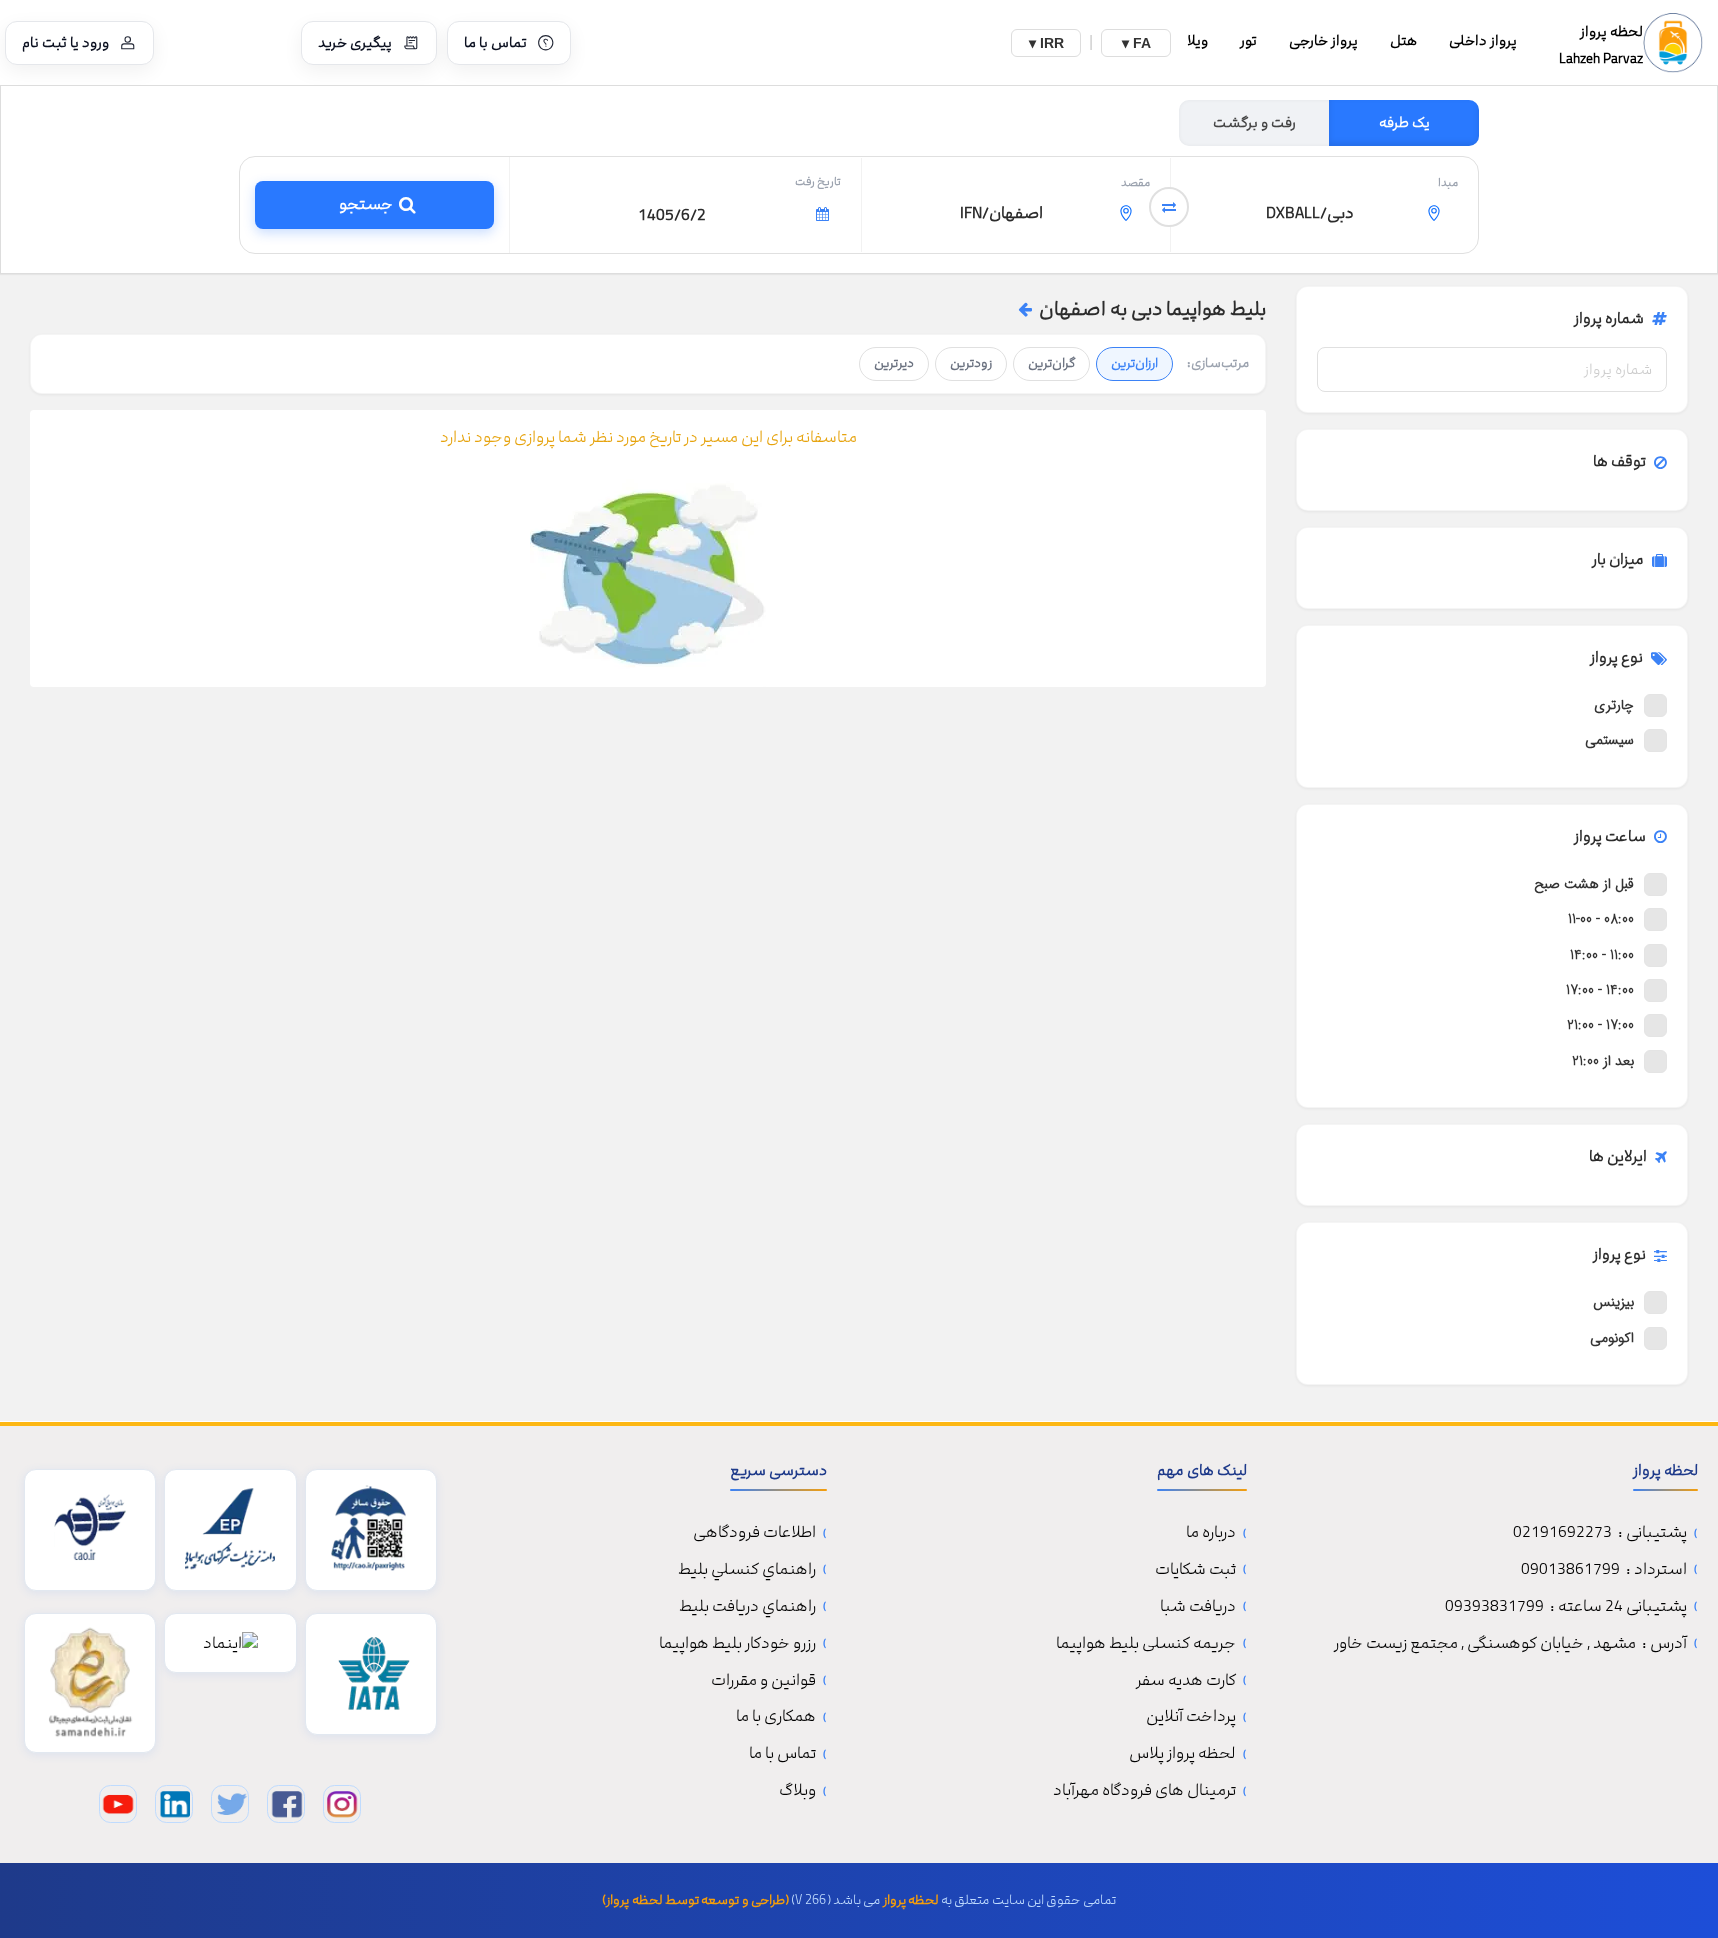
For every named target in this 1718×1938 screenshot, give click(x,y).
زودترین (971, 363)
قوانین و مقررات (763, 1680)
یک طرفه (1404, 122)
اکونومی (1612, 1338)
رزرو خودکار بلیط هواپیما (737, 1643)
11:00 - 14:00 (1602, 955)
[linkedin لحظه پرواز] (174, 1804)
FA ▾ (1136, 43)
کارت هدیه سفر (1186, 1680)
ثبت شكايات (1195, 1569)
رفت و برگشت (1254, 122)
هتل (1403, 40)
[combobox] (1324, 214)
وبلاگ (797, 1790)
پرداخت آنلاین (1191, 1716)
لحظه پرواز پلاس (1182, 1753)
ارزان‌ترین (1134, 363)
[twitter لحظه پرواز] (230, 1804)
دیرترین (894, 363)
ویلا (1197, 40)
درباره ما (1211, 1532)
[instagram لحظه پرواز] (342, 1804)
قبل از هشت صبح (1584, 884)
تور (1248, 40)
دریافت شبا (1198, 1606)
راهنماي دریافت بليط (747, 1606)
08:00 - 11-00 (1601, 919)
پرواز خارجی (1323, 40)
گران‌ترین (1051, 363)
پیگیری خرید (355, 42)
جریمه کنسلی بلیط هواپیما (1146, 1643)
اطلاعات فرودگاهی (754, 1532)
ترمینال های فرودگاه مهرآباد (1144, 1790)
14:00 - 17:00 (1600, 990)
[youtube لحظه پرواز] (118, 1804)
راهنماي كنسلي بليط (747, 1569)
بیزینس (1613, 1302)
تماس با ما (495, 42)
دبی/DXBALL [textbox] (1310, 213)
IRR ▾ (1046, 43)
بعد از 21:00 (1603, 1061)
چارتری (1614, 705)
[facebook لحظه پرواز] (286, 1804)
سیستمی (1609, 740)
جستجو (363, 204)
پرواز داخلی (1483, 40)
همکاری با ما (776, 1716)
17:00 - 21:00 (1600, 1025)
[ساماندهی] (90, 1683)
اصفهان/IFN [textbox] (1001, 213)
